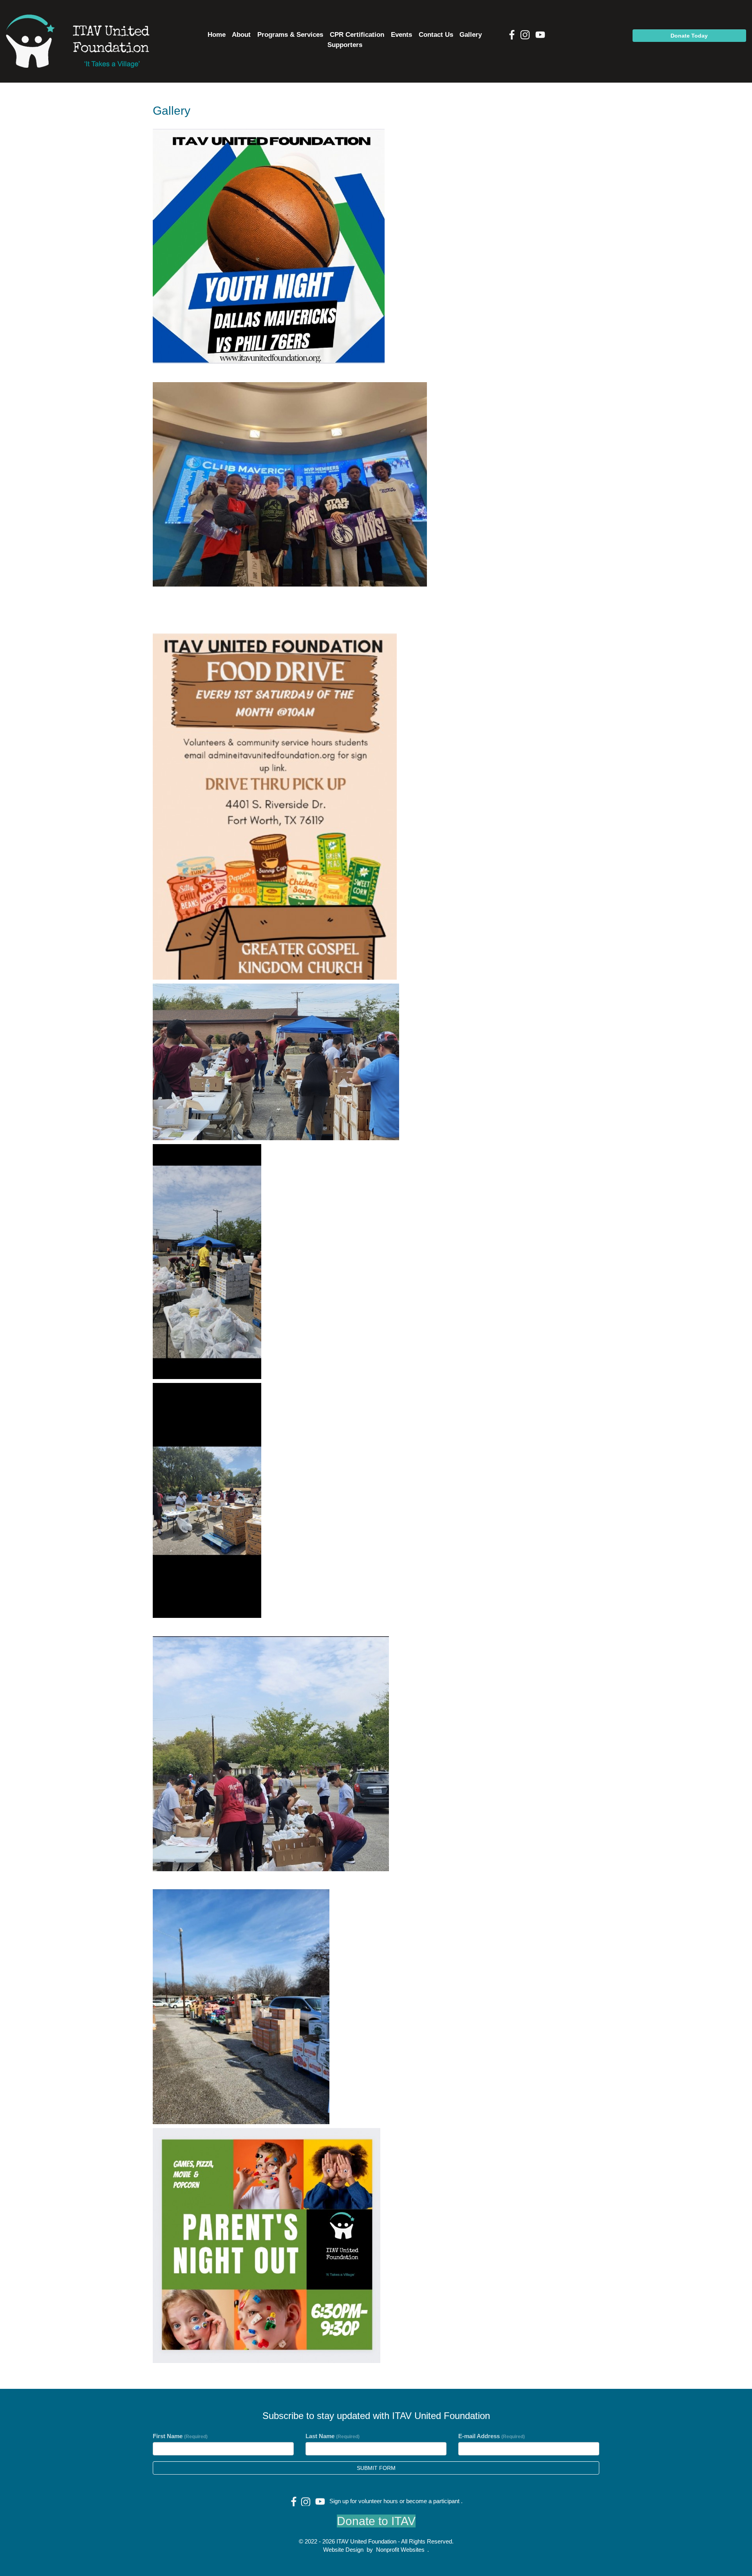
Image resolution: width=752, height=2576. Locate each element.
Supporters (345, 45)
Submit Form (376, 2468)
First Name (180, 2436)
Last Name (333, 2436)
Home (217, 35)
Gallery (471, 35)
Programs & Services (290, 35)
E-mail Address (492, 2436)
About (241, 35)
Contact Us (436, 35)
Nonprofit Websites (400, 2550)
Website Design (344, 2550)
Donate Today (689, 36)
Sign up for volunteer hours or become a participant (394, 2501)
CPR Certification (357, 35)
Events (401, 35)
